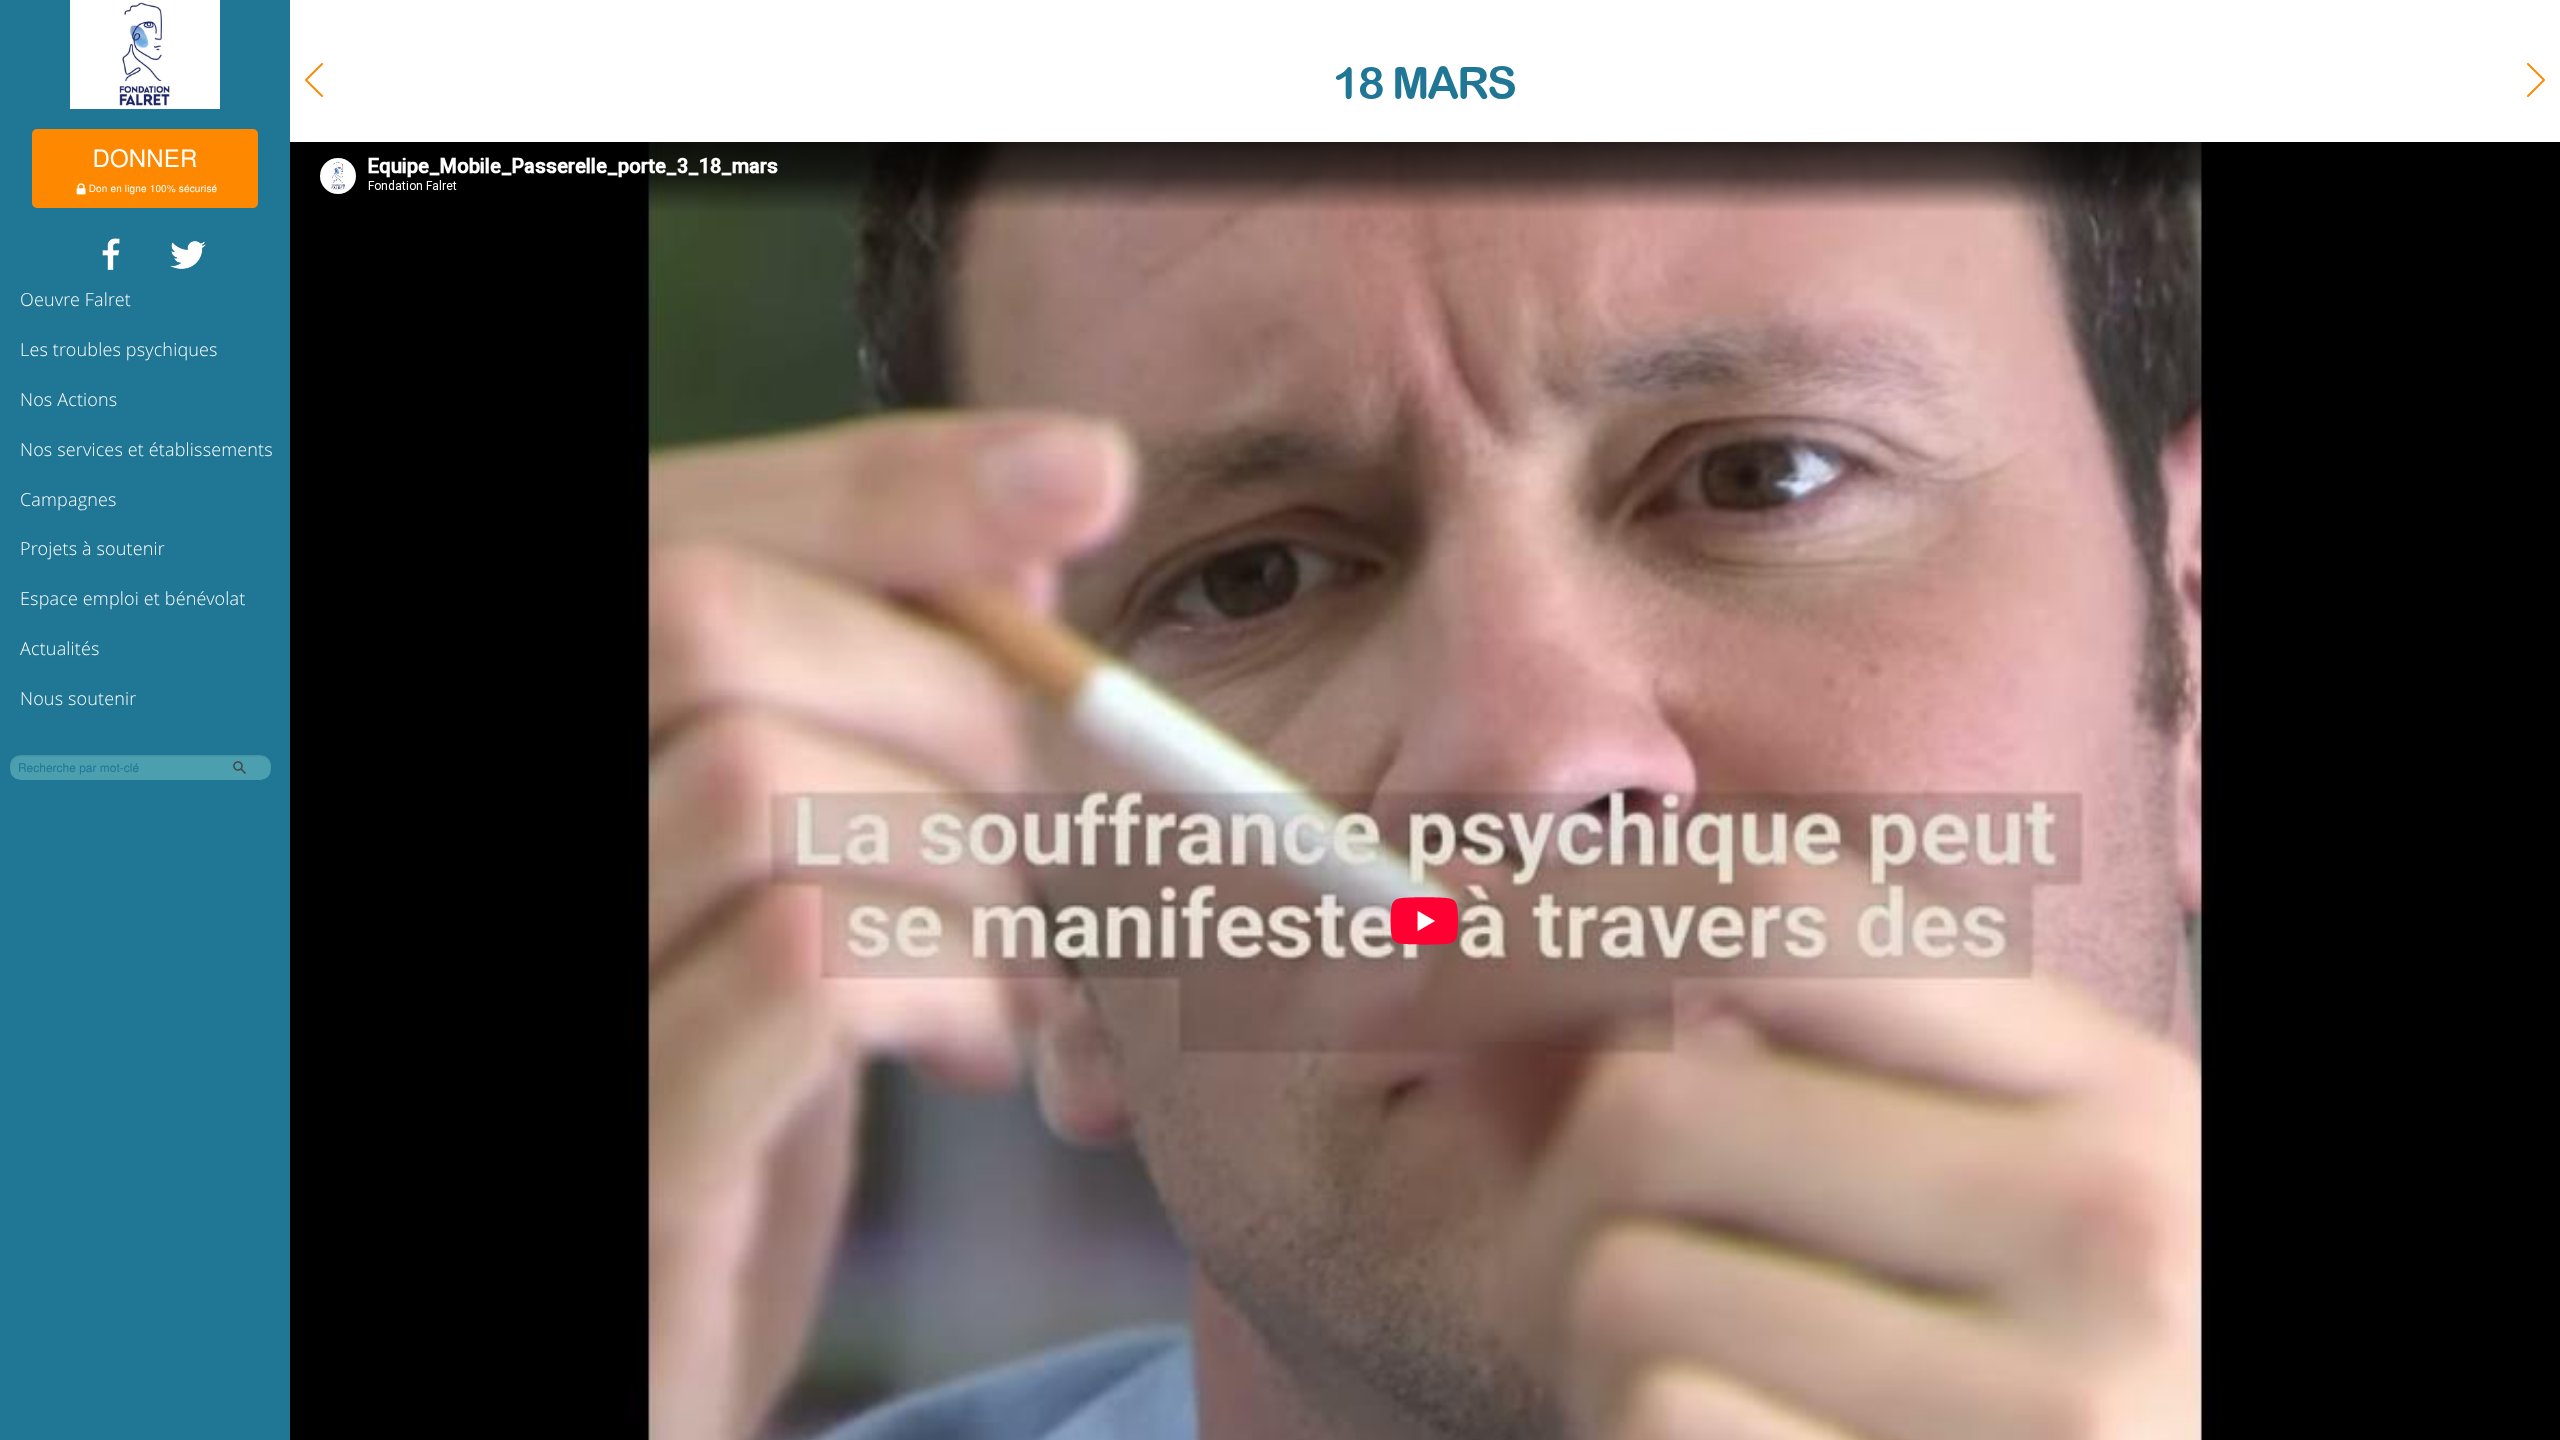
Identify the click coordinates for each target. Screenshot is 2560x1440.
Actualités (60, 649)
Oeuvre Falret (75, 300)
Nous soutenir (78, 699)
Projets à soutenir (92, 549)
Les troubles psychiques (119, 350)
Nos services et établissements (146, 450)
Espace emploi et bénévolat (132, 599)
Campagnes (68, 500)
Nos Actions (68, 400)
